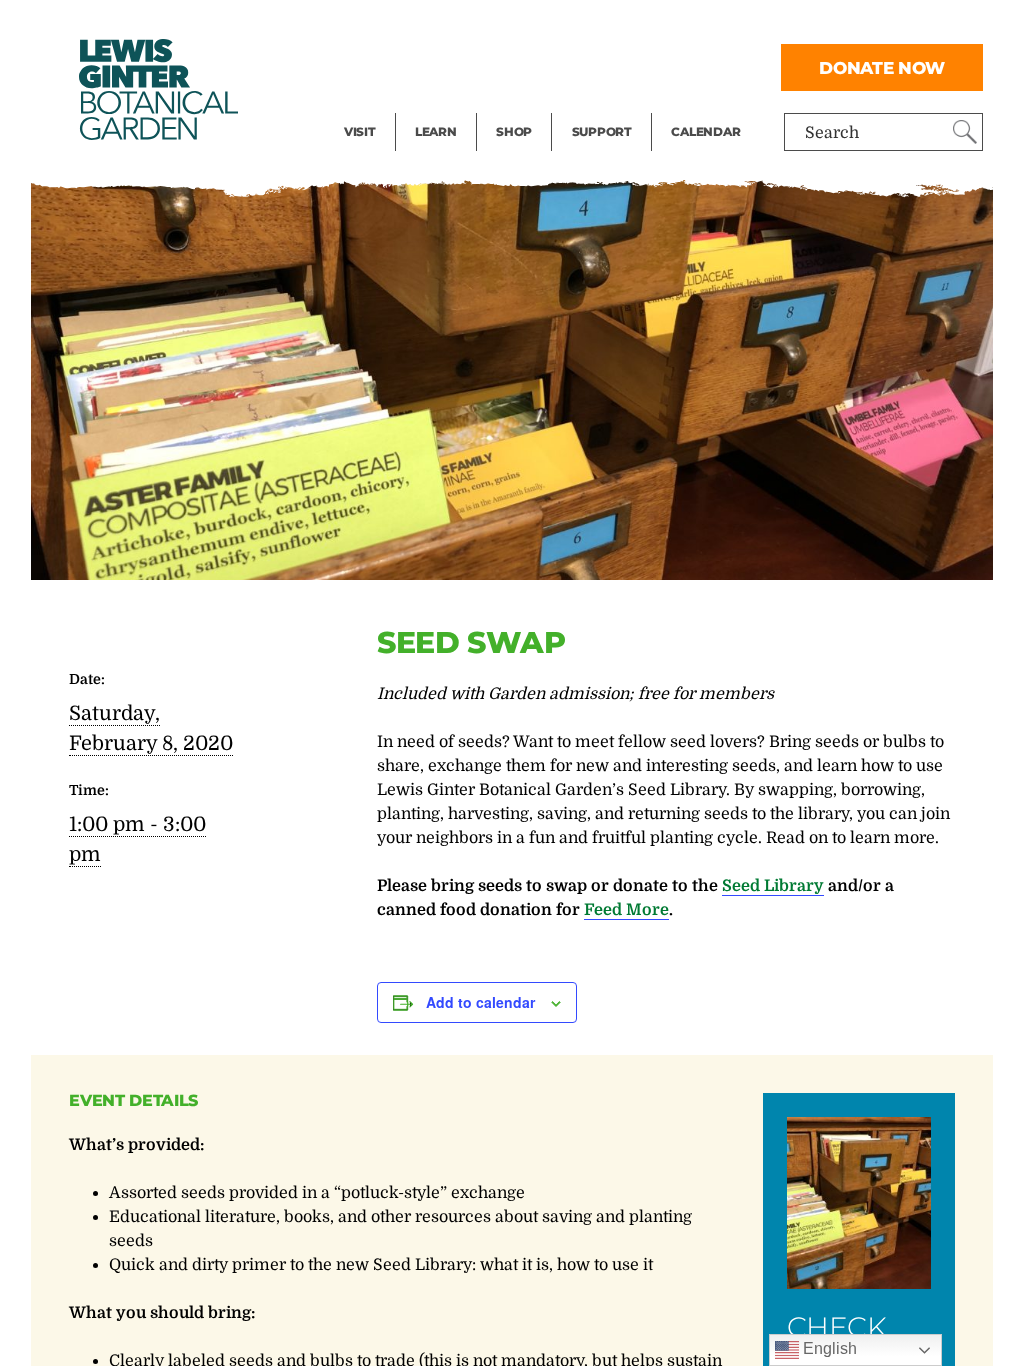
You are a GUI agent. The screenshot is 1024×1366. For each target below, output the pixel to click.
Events (370, 66)
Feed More (626, 910)
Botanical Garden (157, 89)
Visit (360, 131)
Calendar (705, 131)
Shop (514, 131)
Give (588, 66)
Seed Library (773, 886)
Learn (436, 131)
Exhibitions (387, 106)
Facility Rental (399, 26)
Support (602, 131)
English (828, 1348)
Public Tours (462, 26)
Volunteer (608, 106)
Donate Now (882, 67)
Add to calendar (480, 1002)
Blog (431, 106)
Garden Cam (462, 66)
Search (832, 133)
